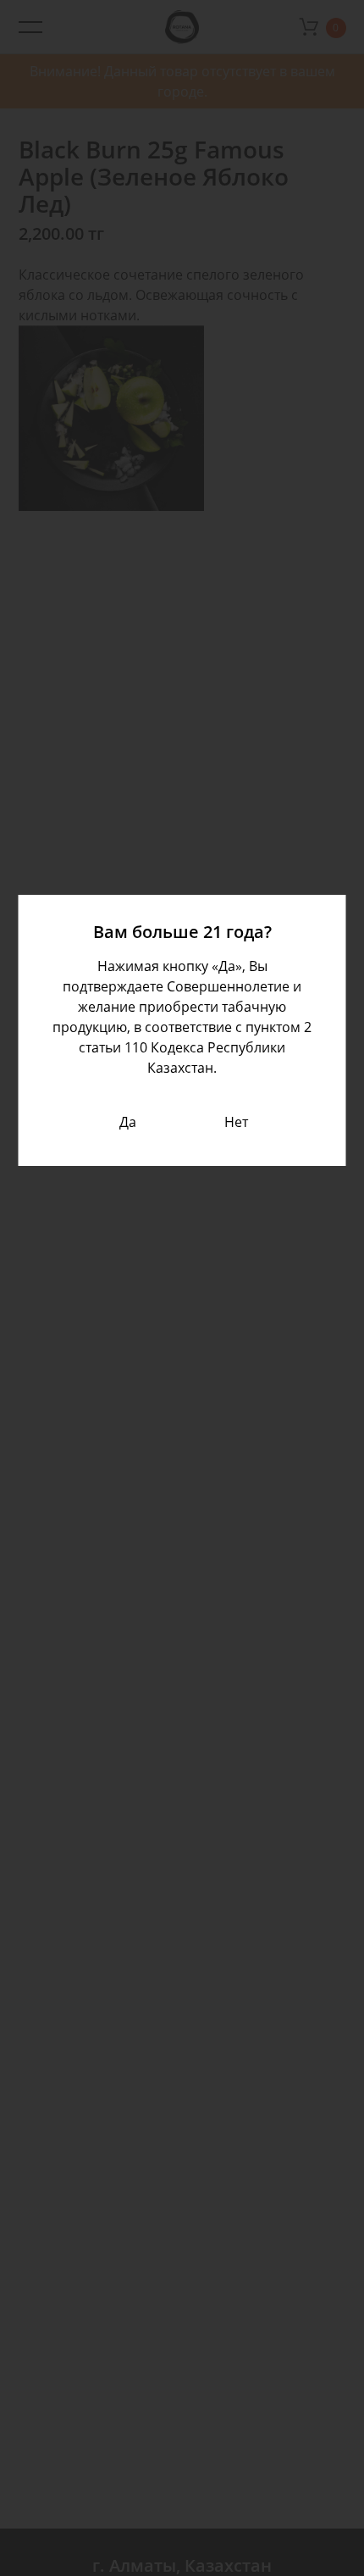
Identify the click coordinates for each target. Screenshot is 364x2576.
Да (128, 1122)
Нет (236, 1122)
